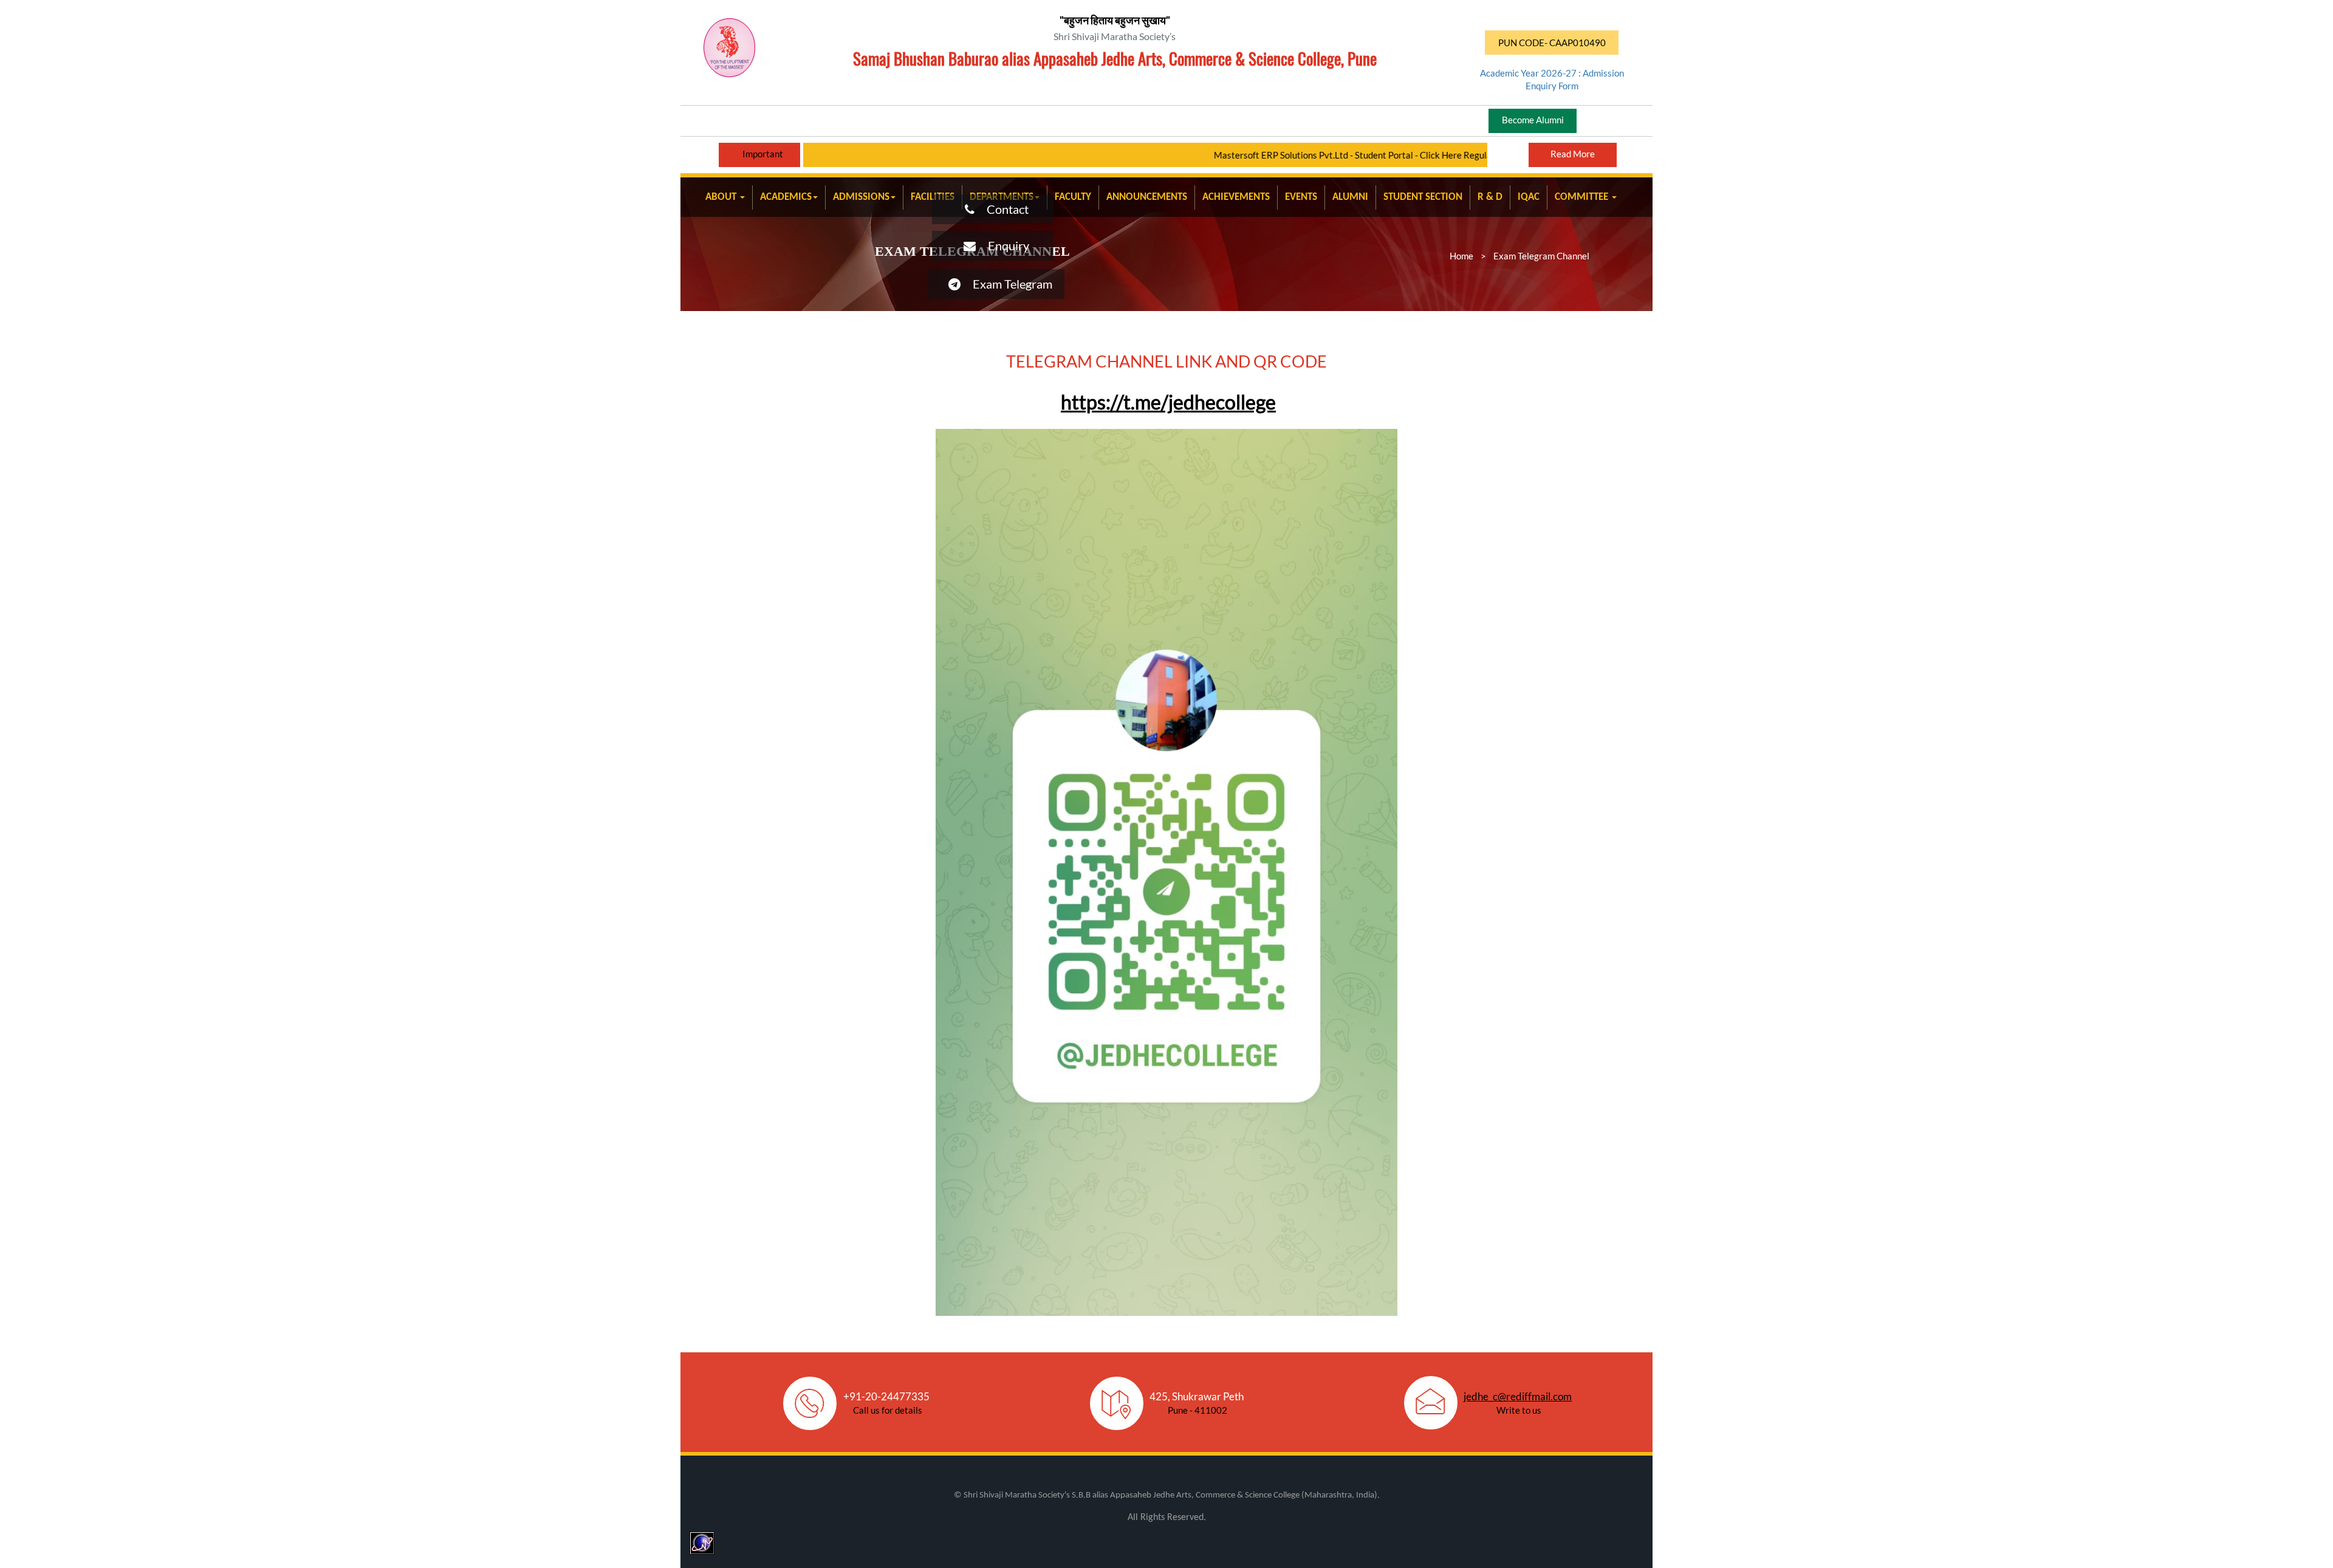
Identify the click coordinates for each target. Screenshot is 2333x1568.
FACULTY (1073, 197)
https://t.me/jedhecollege (1168, 402)
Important (763, 154)
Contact (1002, 209)
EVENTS (1301, 197)
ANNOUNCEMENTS (1147, 197)
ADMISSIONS (861, 197)
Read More (1573, 154)
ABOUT (722, 197)
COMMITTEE (1583, 197)
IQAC (1529, 197)
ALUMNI (1350, 197)
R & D (1490, 197)
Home (1461, 256)
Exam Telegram (1006, 284)
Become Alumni (1533, 120)
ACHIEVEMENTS (1236, 197)
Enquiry (1002, 245)
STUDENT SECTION (1423, 197)
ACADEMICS (786, 197)
